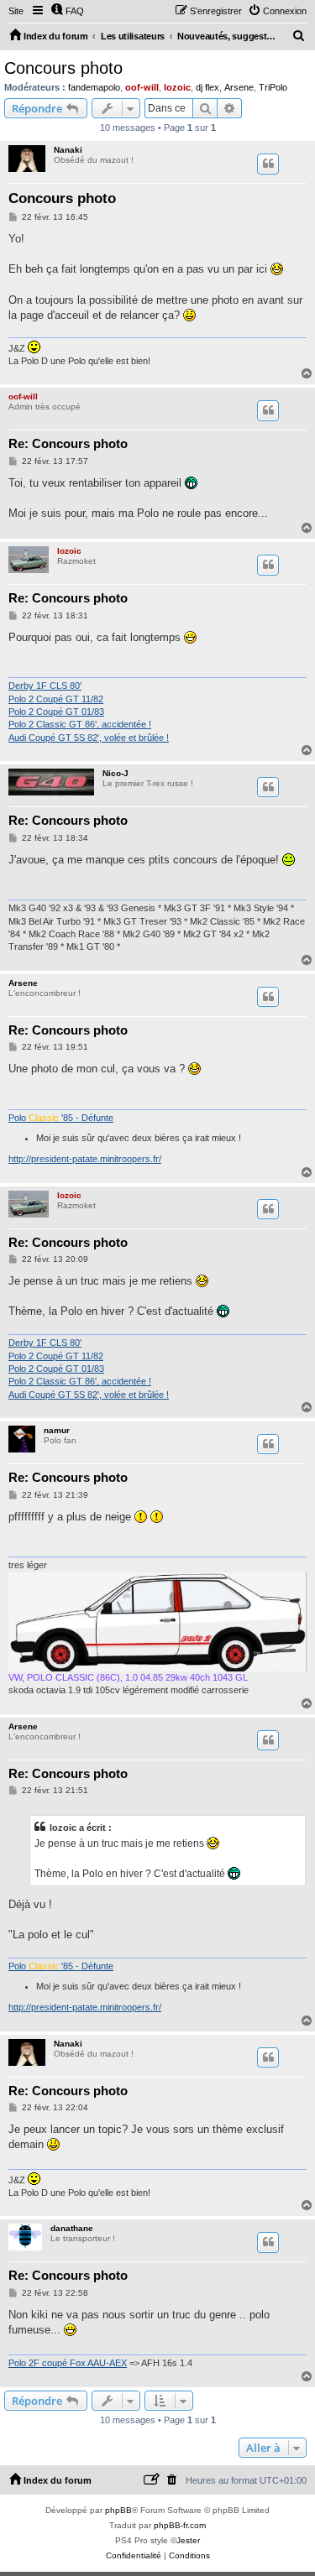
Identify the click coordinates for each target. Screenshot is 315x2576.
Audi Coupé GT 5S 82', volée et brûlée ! (89, 738)
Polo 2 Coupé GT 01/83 (56, 712)
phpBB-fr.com (180, 2525)
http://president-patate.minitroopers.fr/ (85, 1159)
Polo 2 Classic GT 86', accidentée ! (80, 724)
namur (57, 1430)
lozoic (177, 87)
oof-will (142, 87)
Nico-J (115, 773)
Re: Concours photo (68, 443)
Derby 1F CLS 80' (45, 686)
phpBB (118, 2510)
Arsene (239, 87)
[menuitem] (67, 11)
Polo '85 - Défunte (61, 1118)
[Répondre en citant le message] (268, 164)
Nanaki (68, 150)
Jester (188, 2540)
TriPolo (273, 87)
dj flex (207, 87)
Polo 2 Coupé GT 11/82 (56, 699)
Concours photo (63, 68)
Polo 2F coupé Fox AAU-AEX (68, 2363)
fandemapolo (94, 87)
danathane (72, 2228)
